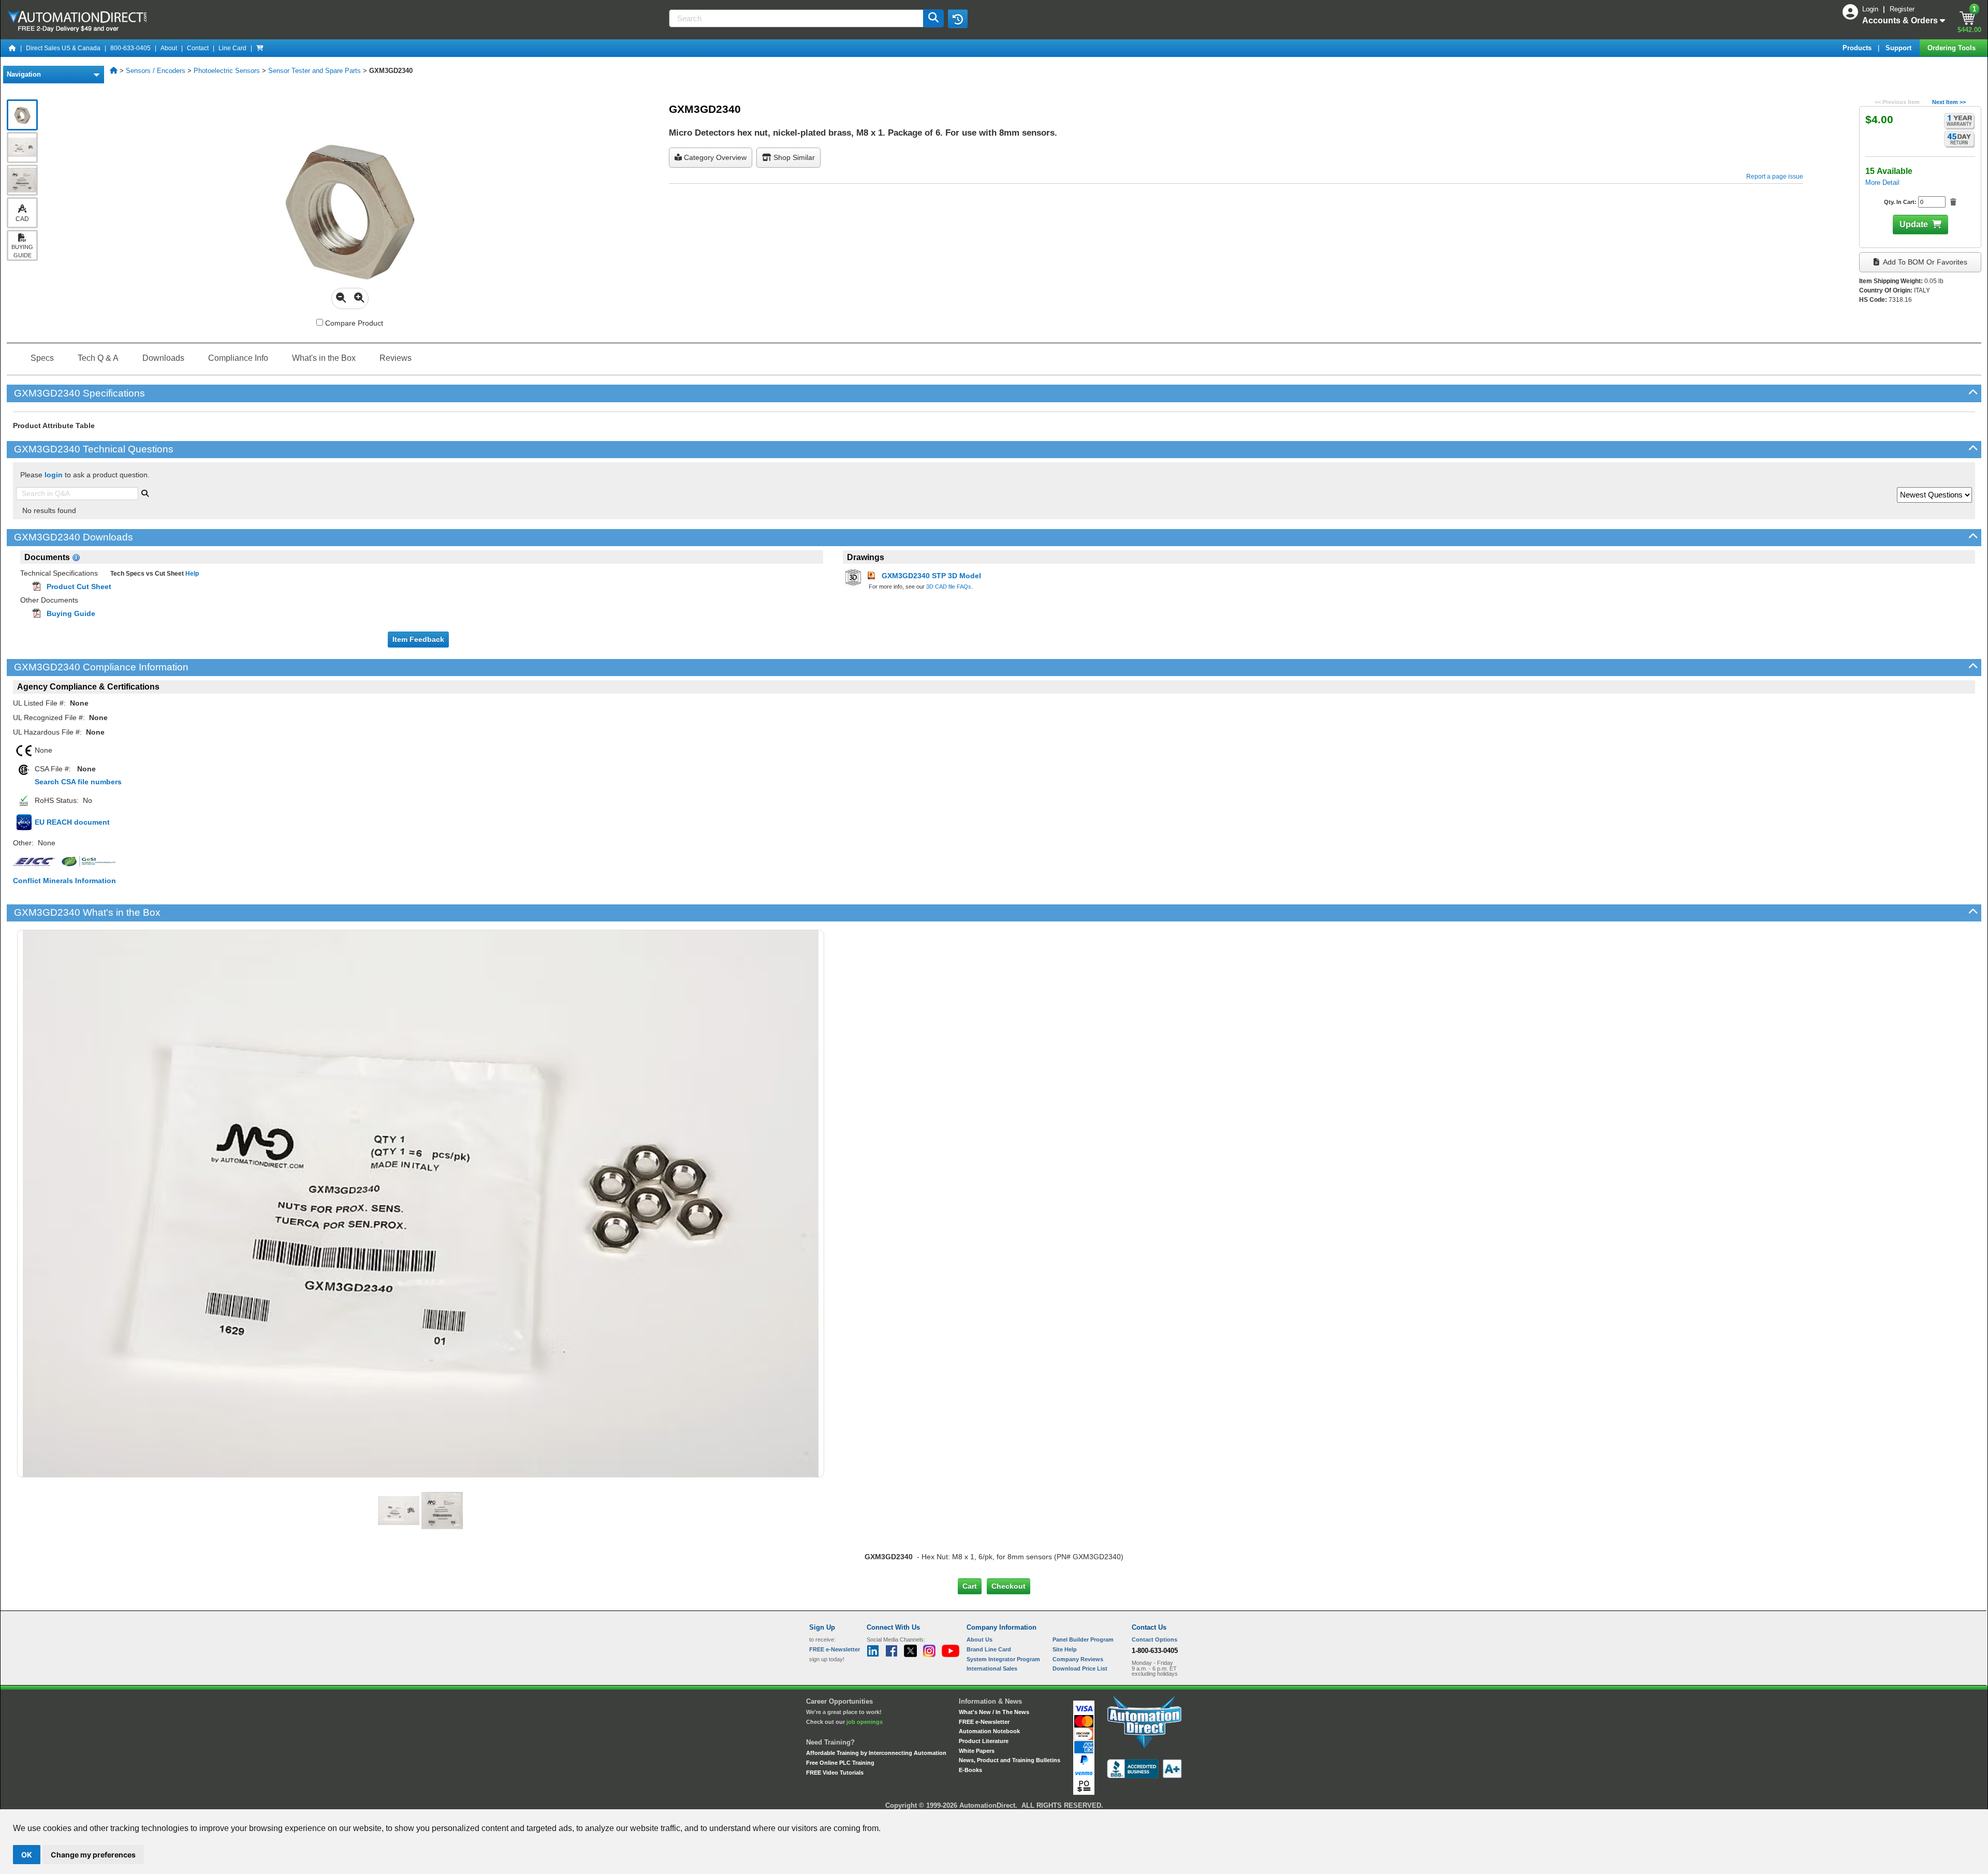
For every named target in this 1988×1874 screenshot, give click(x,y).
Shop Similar (793, 157)
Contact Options (1154, 1639)
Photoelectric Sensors (227, 71)
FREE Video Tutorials (835, 1773)
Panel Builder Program (1083, 1639)
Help (191, 574)
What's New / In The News (994, 1712)
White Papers (977, 1751)
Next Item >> (1949, 102)
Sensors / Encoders (156, 71)
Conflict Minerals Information (64, 881)
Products (1858, 48)
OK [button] (27, 1855)
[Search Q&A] (145, 492)
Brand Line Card (989, 1649)
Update (1914, 224)
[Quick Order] (260, 48)
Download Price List (1080, 1668)
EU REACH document (72, 822)
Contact (198, 48)
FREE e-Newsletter (984, 1722)
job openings (865, 1722)
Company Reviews (1078, 1659)
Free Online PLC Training (840, 1763)
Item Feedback (418, 639)
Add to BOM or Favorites (1924, 262)
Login (1871, 9)
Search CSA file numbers (78, 782)
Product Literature (984, 1741)
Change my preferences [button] (93, 1855)
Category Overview (714, 157)
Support (1899, 48)
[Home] (12, 48)
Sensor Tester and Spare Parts (315, 71)
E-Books (970, 1770)
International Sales (992, 1668)
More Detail (1882, 182)
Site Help (1065, 1649)
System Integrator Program (1003, 1659)
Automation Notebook (989, 1731)
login (54, 475)
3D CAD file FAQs (949, 587)
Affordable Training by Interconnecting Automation (876, 1753)
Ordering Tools (1953, 48)
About (169, 48)
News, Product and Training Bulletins (1010, 1760)
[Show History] (958, 19)
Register (1902, 9)
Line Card (232, 48)
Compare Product (353, 323)
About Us (980, 1639)
